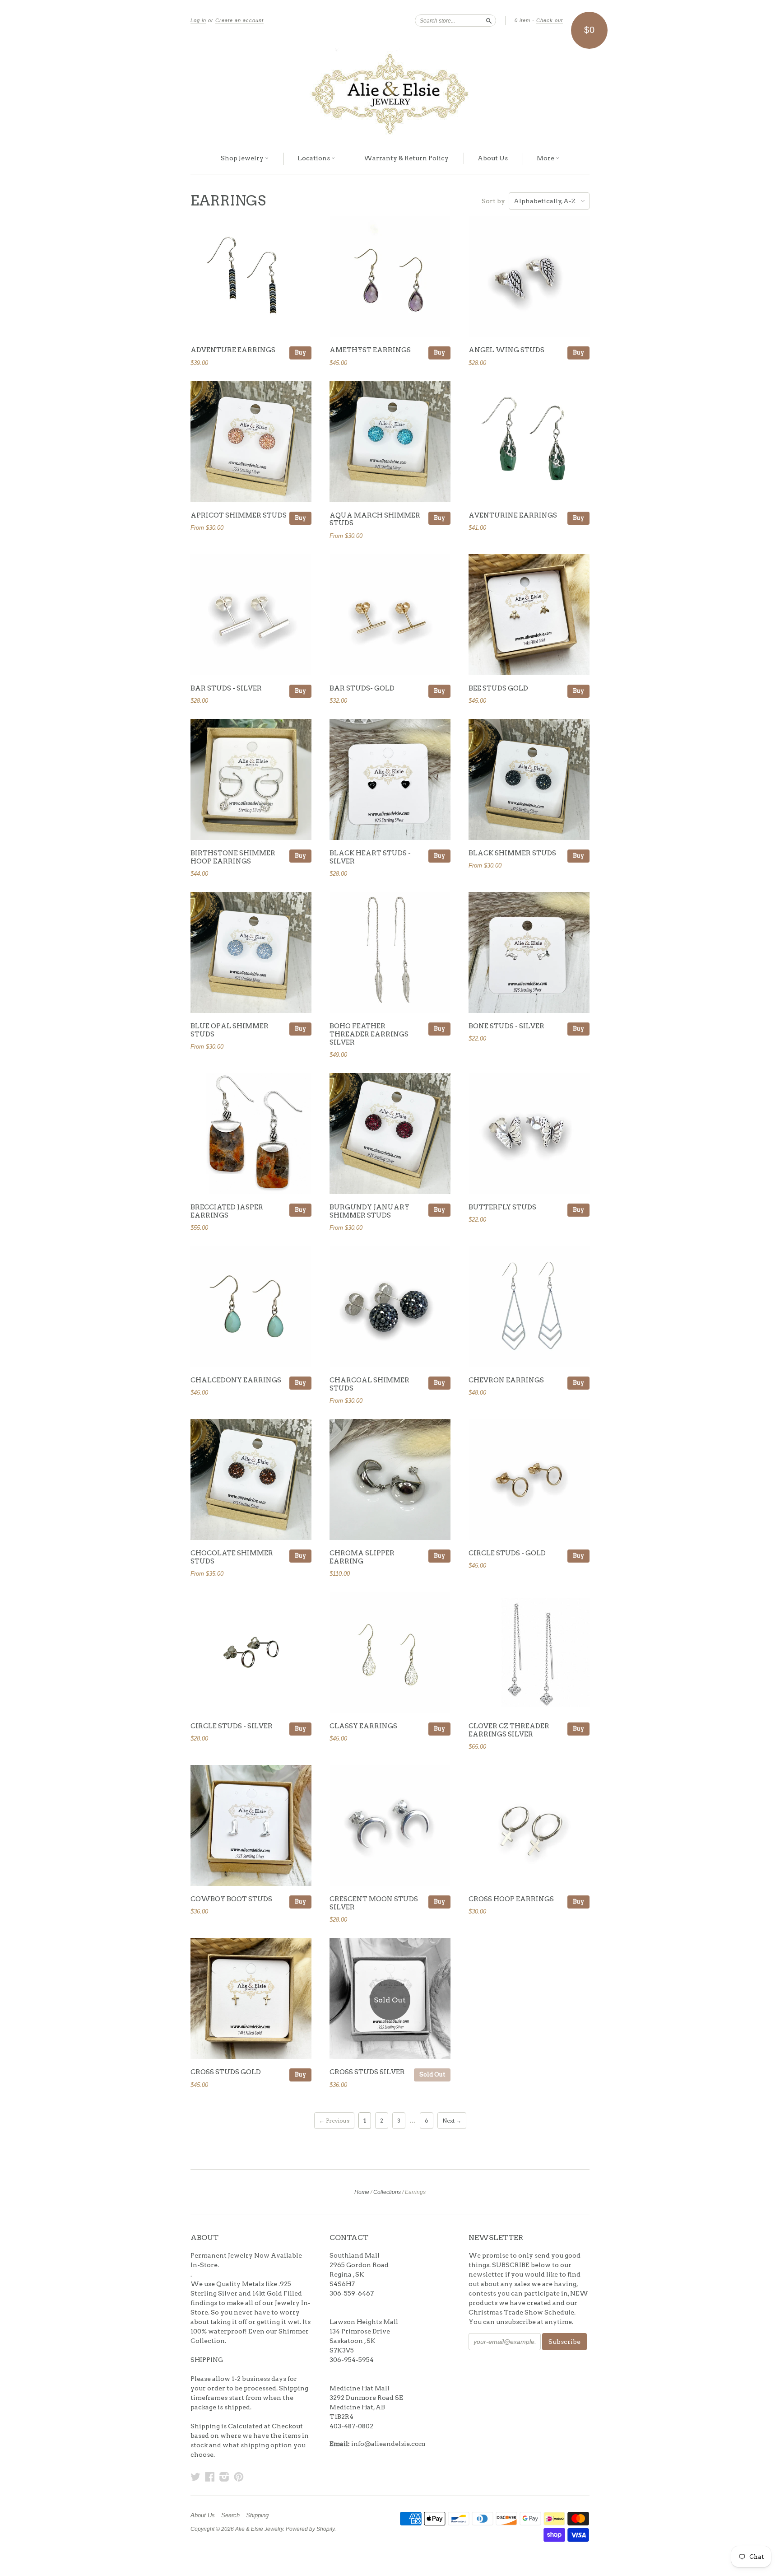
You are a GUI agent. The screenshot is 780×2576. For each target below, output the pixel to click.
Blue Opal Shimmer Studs (230, 1030)
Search (230, 2515)
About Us (493, 158)
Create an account (239, 20)
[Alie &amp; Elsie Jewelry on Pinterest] (239, 2477)
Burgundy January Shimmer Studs (369, 1211)
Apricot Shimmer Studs (239, 515)
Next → (452, 2121)
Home (362, 2192)
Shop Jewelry (243, 158)
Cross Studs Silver (367, 2072)
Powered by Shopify (310, 2529)
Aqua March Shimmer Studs (375, 519)
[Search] (489, 20)
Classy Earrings (363, 1726)
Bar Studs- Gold (362, 688)
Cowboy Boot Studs (231, 1899)
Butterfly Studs (502, 1207)
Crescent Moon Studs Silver (374, 1903)
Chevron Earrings (506, 1380)
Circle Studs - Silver (232, 1726)
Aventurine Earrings (513, 515)
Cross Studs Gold (226, 2072)
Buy (300, 352)
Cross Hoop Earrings (511, 1899)
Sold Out (432, 2074)
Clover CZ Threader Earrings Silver (509, 1730)
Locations (314, 158)
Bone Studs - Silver (506, 1026)
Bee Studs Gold (498, 688)
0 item (522, 20)
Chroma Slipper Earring (362, 1557)
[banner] (390, 89)
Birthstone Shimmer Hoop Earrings (233, 857)
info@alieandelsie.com (388, 2444)
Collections (387, 2192)
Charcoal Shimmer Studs (369, 1384)
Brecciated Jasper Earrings (227, 1211)
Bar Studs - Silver (226, 688)
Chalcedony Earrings (236, 1380)
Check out (550, 20)
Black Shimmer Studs (512, 853)
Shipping (257, 2515)
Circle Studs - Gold (507, 1553)
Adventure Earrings (233, 350)
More (546, 158)
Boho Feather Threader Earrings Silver (369, 1034)
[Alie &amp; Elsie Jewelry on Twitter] (195, 2477)
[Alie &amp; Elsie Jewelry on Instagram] (224, 2477)
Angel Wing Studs (506, 350)
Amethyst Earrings (370, 350)
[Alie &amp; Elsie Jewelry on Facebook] (210, 2477)
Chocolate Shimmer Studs (232, 1557)
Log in (198, 20)
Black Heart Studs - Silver (370, 857)
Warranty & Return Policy (406, 158)
